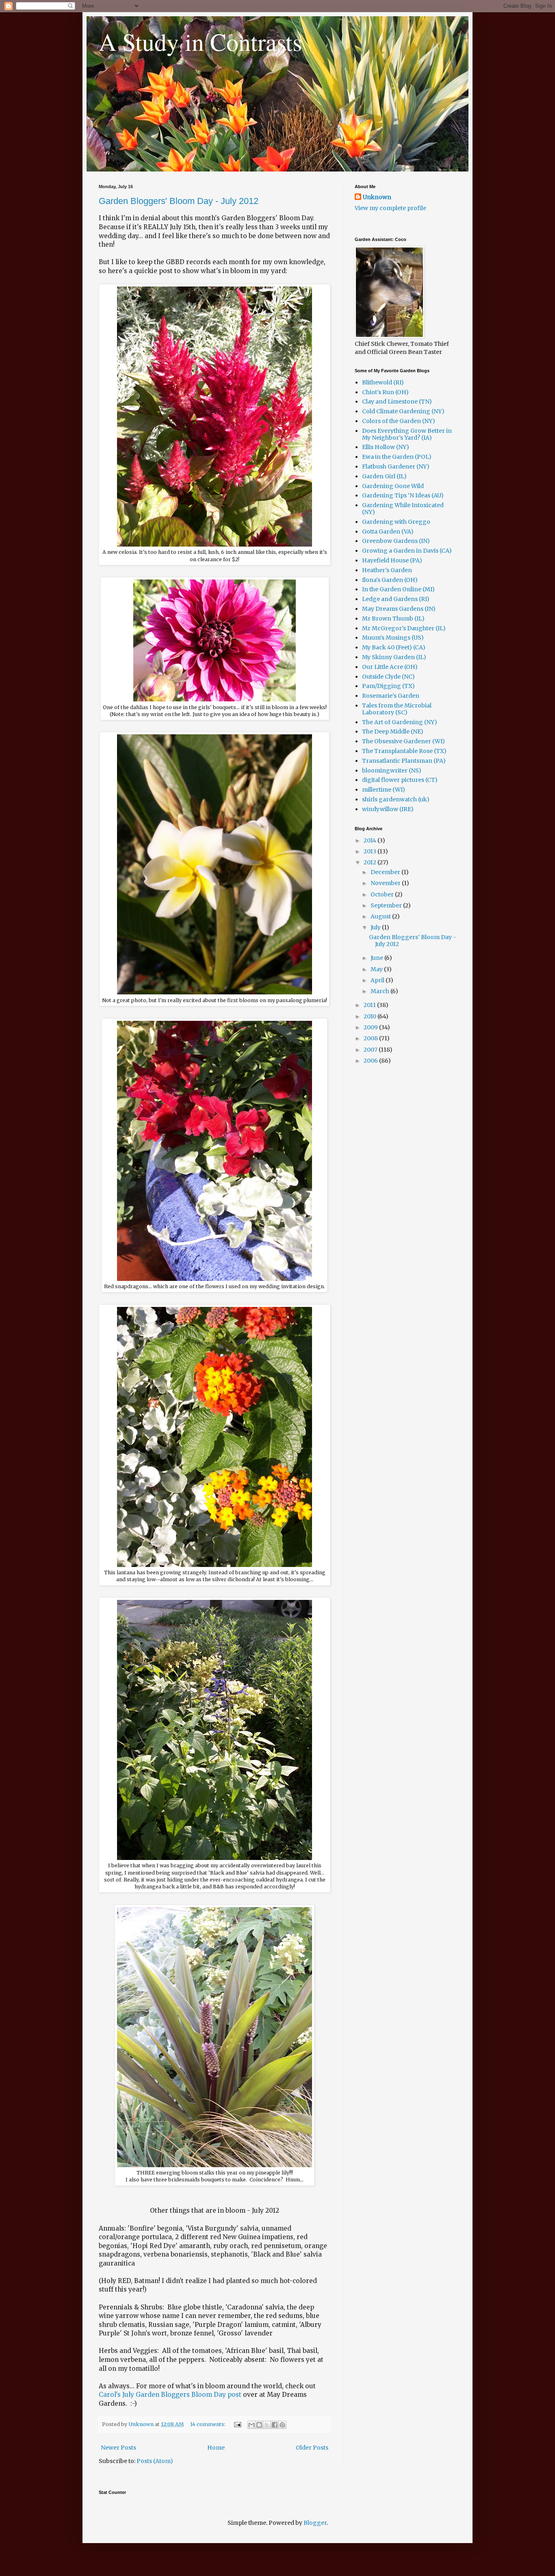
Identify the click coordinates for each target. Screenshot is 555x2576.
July (376, 927)
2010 (371, 1016)
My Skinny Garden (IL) (394, 657)
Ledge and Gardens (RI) (396, 599)
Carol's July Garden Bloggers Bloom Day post (170, 2395)
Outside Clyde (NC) (388, 677)
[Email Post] (237, 2424)
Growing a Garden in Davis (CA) (407, 551)
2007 (371, 1050)
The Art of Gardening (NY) (400, 722)
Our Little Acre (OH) (390, 667)
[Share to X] (267, 2425)
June (377, 958)
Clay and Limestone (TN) (397, 401)
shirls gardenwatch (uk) (396, 799)
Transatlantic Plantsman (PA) (404, 761)
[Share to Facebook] (275, 2425)
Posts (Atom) (155, 2461)
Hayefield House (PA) (392, 560)
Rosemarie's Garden (391, 696)
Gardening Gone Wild (393, 486)
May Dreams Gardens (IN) (399, 609)
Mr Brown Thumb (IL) (393, 619)
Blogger (315, 2523)
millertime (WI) (384, 790)
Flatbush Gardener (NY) (396, 467)
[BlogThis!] (259, 2425)
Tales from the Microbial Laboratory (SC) (397, 709)
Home (216, 2448)
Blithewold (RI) (383, 382)
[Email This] (251, 2425)
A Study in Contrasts (200, 41)
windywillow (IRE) (388, 809)
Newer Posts (118, 2448)
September (387, 905)
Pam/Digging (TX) (388, 686)
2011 (370, 1005)
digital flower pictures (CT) (400, 780)
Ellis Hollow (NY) (386, 447)
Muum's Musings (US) (393, 638)
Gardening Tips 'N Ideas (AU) (403, 495)
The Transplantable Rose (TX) (404, 751)
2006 (371, 1061)
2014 (371, 840)
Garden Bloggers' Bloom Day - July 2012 (179, 201)
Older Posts (312, 2448)
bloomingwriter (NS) (392, 770)
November (386, 883)
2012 (371, 862)
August (381, 916)
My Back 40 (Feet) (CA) (394, 647)
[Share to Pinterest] (282, 2425)
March (380, 991)
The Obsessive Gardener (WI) (403, 741)
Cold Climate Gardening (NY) (403, 411)
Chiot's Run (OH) (385, 392)
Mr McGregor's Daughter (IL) (404, 628)
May (377, 969)
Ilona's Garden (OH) (390, 580)
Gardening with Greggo (396, 522)
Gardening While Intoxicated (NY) (403, 509)
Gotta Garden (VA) (388, 532)
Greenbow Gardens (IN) (396, 541)
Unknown (377, 197)
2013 (371, 851)
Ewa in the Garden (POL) (397, 457)
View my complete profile (390, 208)
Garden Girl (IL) (384, 476)
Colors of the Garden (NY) (399, 421)
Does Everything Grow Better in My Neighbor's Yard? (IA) (407, 434)
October (383, 894)
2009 (371, 1027)
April (378, 980)
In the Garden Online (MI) (398, 589)
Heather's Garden (387, 570)
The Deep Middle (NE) (393, 731)
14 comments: (208, 2424)
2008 (371, 1038)
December (386, 872)
